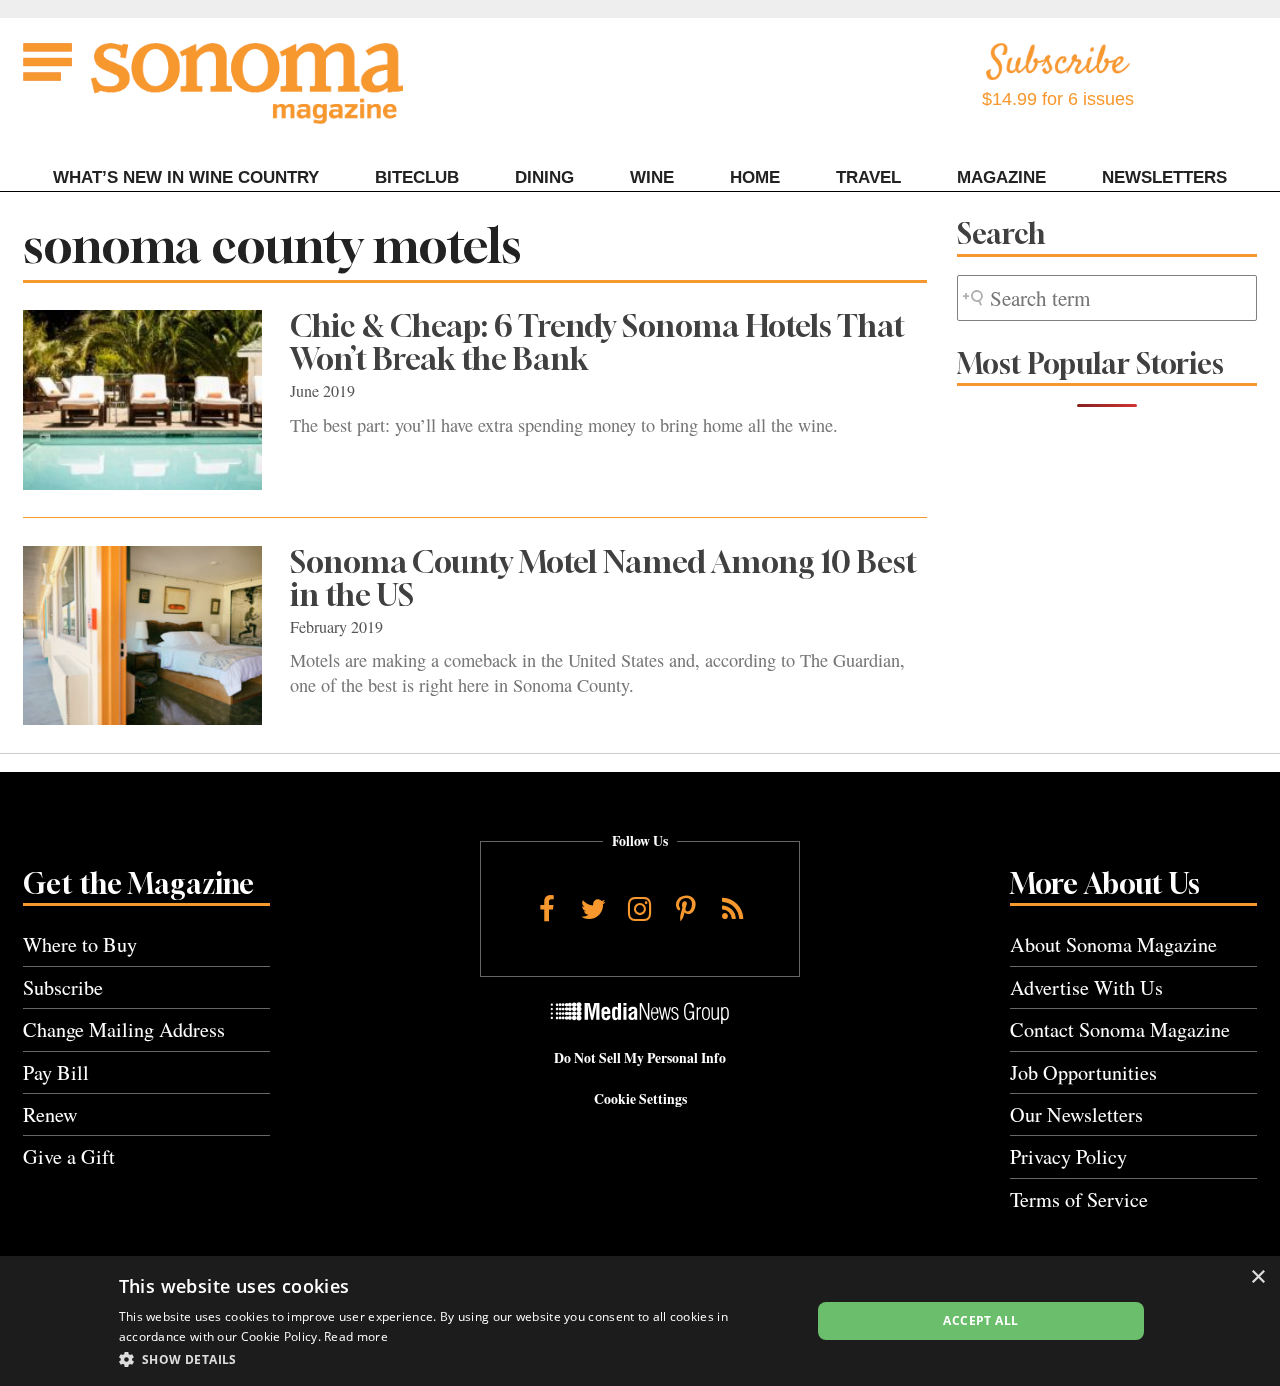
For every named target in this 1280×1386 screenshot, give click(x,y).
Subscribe (63, 987)
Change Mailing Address (124, 1029)
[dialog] (640, 1321)
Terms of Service (1079, 1199)
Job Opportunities (1083, 1072)
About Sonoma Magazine (1113, 944)
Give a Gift (69, 1156)
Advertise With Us (1086, 987)
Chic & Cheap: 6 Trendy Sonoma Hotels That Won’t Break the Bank (597, 342)
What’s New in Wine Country (186, 177)
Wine (652, 177)
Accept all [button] (980, 1320)
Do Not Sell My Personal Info (640, 1058)
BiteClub (417, 177)
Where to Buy (80, 944)
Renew (50, 1114)
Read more (356, 1336)
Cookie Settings (640, 1099)
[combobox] (1107, 298)
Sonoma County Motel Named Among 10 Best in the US (603, 578)
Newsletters (1164, 177)
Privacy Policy (1068, 1156)
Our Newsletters (1076, 1114)
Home (755, 177)
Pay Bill (56, 1072)
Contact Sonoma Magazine (1120, 1029)
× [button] (1257, 1277)
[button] (454, 1359)
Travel (868, 177)
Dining (544, 177)
